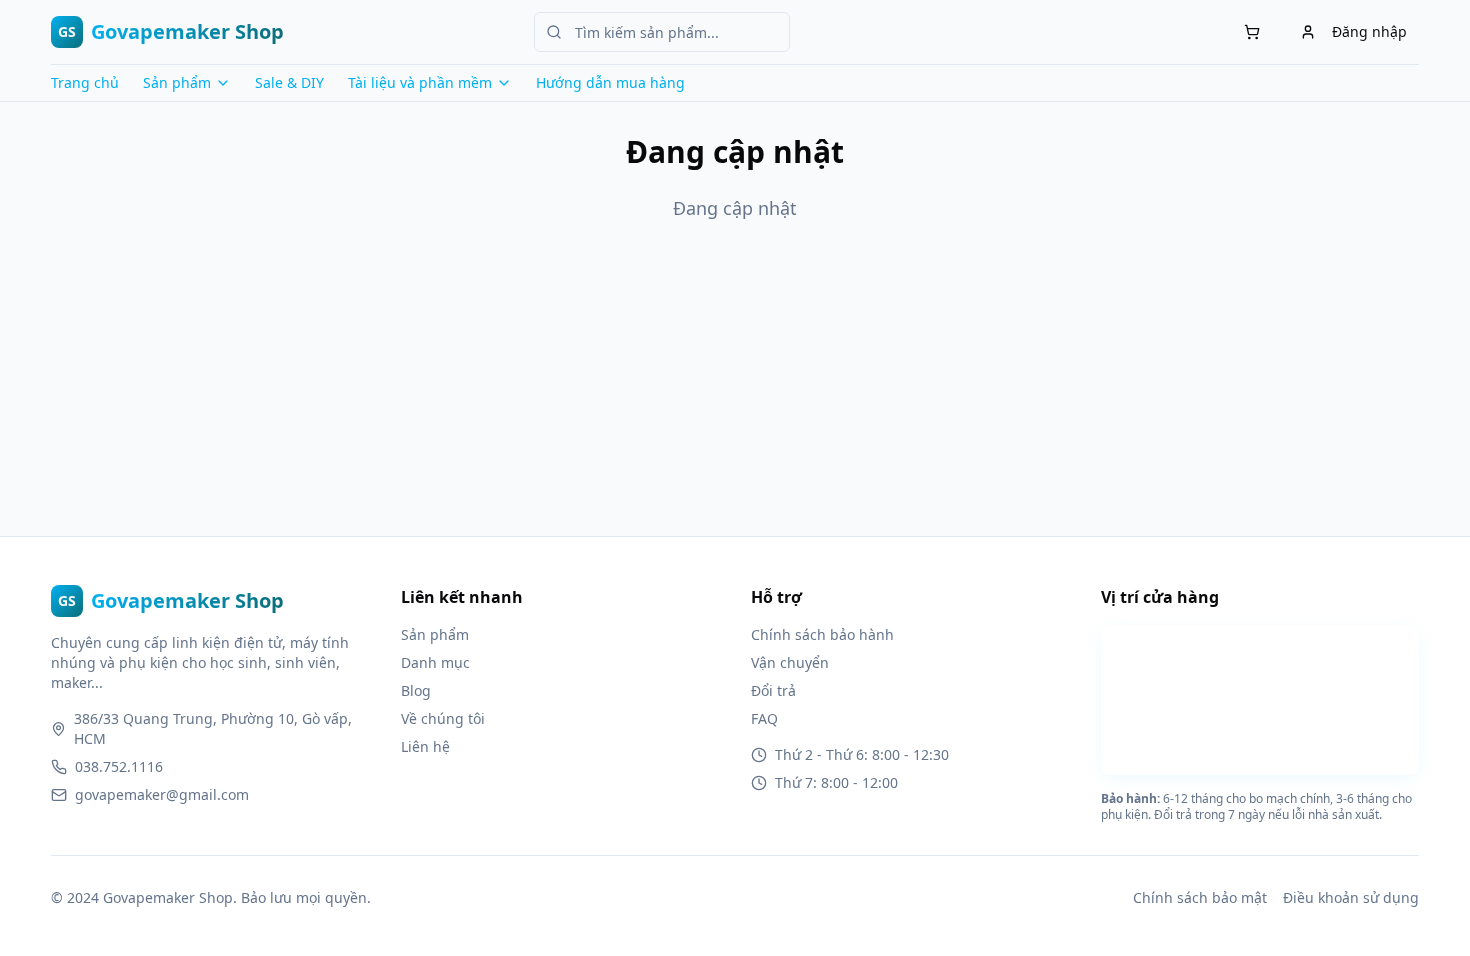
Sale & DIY (289, 82)
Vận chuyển (790, 662)
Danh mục (435, 662)
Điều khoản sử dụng (1351, 897)
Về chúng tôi (443, 718)
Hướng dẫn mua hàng (610, 82)
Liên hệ (425, 746)
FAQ (764, 718)
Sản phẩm (435, 634)
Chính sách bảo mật (1200, 897)
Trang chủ (85, 82)
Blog (416, 690)
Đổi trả (773, 690)
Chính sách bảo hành (822, 634)
